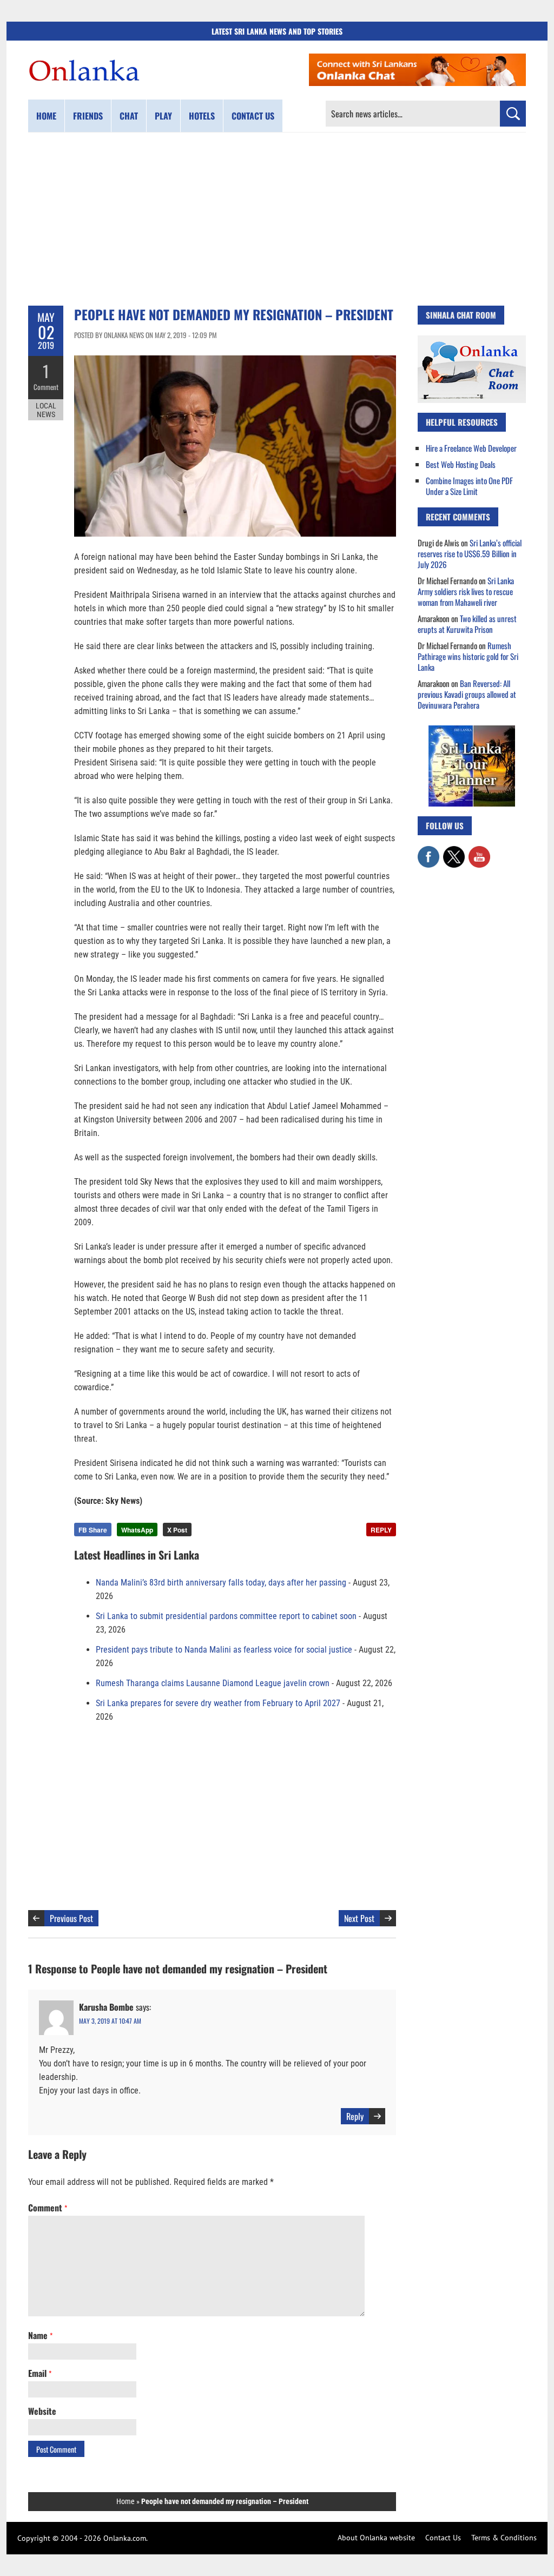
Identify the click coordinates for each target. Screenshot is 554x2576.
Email (40, 2373)
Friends (88, 116)
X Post (177, 1530)
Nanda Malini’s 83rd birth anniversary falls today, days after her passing (221, 1583)
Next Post (359, 1918)
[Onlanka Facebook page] (428, 851)
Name (40, 2335)
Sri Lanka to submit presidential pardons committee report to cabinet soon (226, 1616)
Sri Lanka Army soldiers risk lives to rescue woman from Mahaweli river (466, 591)
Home (46, 116)
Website (42, 2411)
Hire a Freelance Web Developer (471, 448)
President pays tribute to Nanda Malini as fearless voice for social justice (224, 1650)
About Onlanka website (376, 2538)
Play (163, 116)
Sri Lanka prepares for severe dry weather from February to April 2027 (218, 1703)
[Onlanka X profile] (454, 851)
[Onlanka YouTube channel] (479, 851)
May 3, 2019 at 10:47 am (110, 2021)
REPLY (381, 1530)
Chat (129, 116)
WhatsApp (137, 1530)
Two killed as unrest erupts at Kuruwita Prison (467, 624)
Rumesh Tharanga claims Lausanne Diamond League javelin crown (213, 1683)
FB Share (93, 1530)
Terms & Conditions (504, 2538)
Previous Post (71, 1918)
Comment (46, 387)
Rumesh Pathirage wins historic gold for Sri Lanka (468, 656)
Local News (46, 410)
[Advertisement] (277, 219)
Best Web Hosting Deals (461, 464)
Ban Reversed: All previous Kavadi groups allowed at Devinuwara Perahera (467, 694)
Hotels (202, 116)
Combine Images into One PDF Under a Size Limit (469, 486)
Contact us (253, 116)
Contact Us (443, 2538)
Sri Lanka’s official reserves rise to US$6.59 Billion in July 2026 (470, 553)
